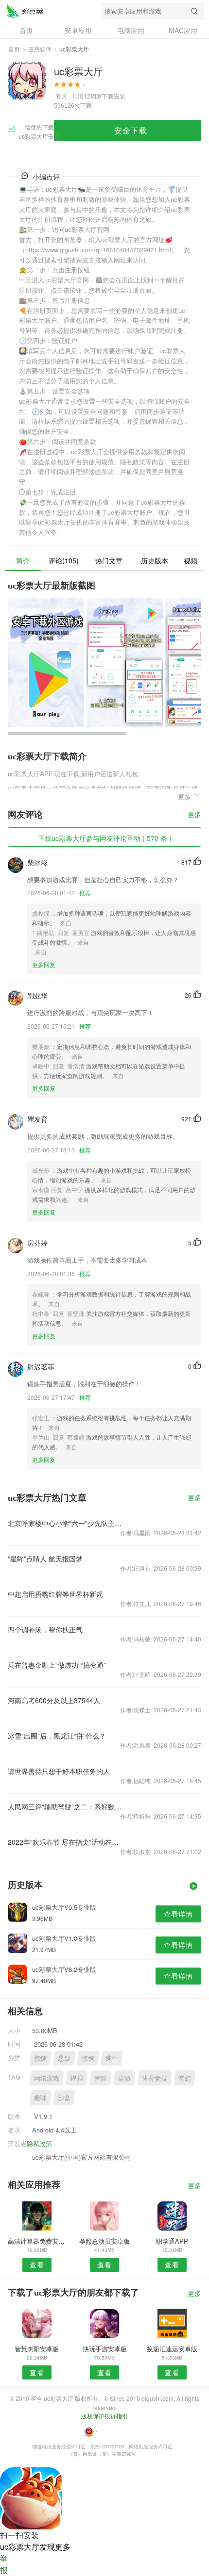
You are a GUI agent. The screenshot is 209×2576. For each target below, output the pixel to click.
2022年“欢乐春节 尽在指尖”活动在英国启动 (66, 1842)
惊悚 (40, 2058)
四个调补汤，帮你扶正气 (45, 1629)
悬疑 (64, 2058)
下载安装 (114, 96)
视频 (191, 560)
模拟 (77, 2078)
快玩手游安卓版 (105, 2349)
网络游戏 (47, 2078)
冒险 (101, 2078)
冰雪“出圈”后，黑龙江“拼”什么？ (57, 1736)
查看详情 (178, 1914)
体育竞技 (155, 2078)
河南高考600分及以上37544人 (54, 1700)
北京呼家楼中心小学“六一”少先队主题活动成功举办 (66, 1523)
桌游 (124, 2078)
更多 (194, 815)
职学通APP (172, 2241)
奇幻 (185, 2078)
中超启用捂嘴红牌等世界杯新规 (55, 1594)
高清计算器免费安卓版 (37, 2241)
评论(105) (64, 560)
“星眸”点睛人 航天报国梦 (45, 1559)
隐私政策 (39, 2143)
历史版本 (155, 560)
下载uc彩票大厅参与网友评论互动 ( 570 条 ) (105, 838)
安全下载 (131, 130)
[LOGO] (25, 11)
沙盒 (64, 2097)
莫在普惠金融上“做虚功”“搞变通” (57, 1665)
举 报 (4, 2564)
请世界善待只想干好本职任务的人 (59, 1771)
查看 (37, 2264)
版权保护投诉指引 (104, 2416)
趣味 (40, 2097)
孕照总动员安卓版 (104, 2241)
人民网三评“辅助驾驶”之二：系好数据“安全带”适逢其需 (66, 1806)
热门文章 (109, 560)
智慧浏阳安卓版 (37, 2349)
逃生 (112, 2058)
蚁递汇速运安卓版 (172, 2349)
